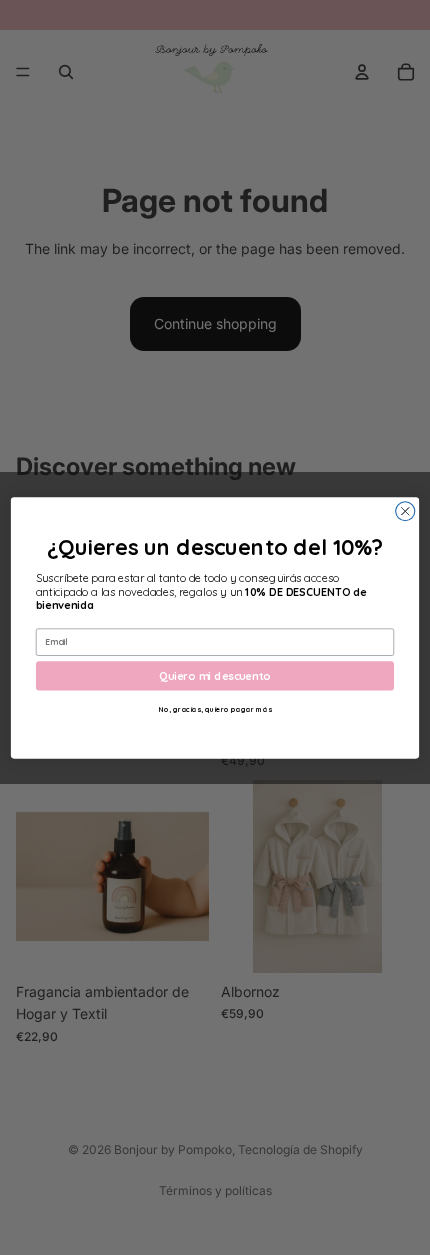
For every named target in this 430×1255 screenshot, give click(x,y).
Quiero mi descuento (214, 675)
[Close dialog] (405, 510)
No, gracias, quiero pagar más (215, 708)
